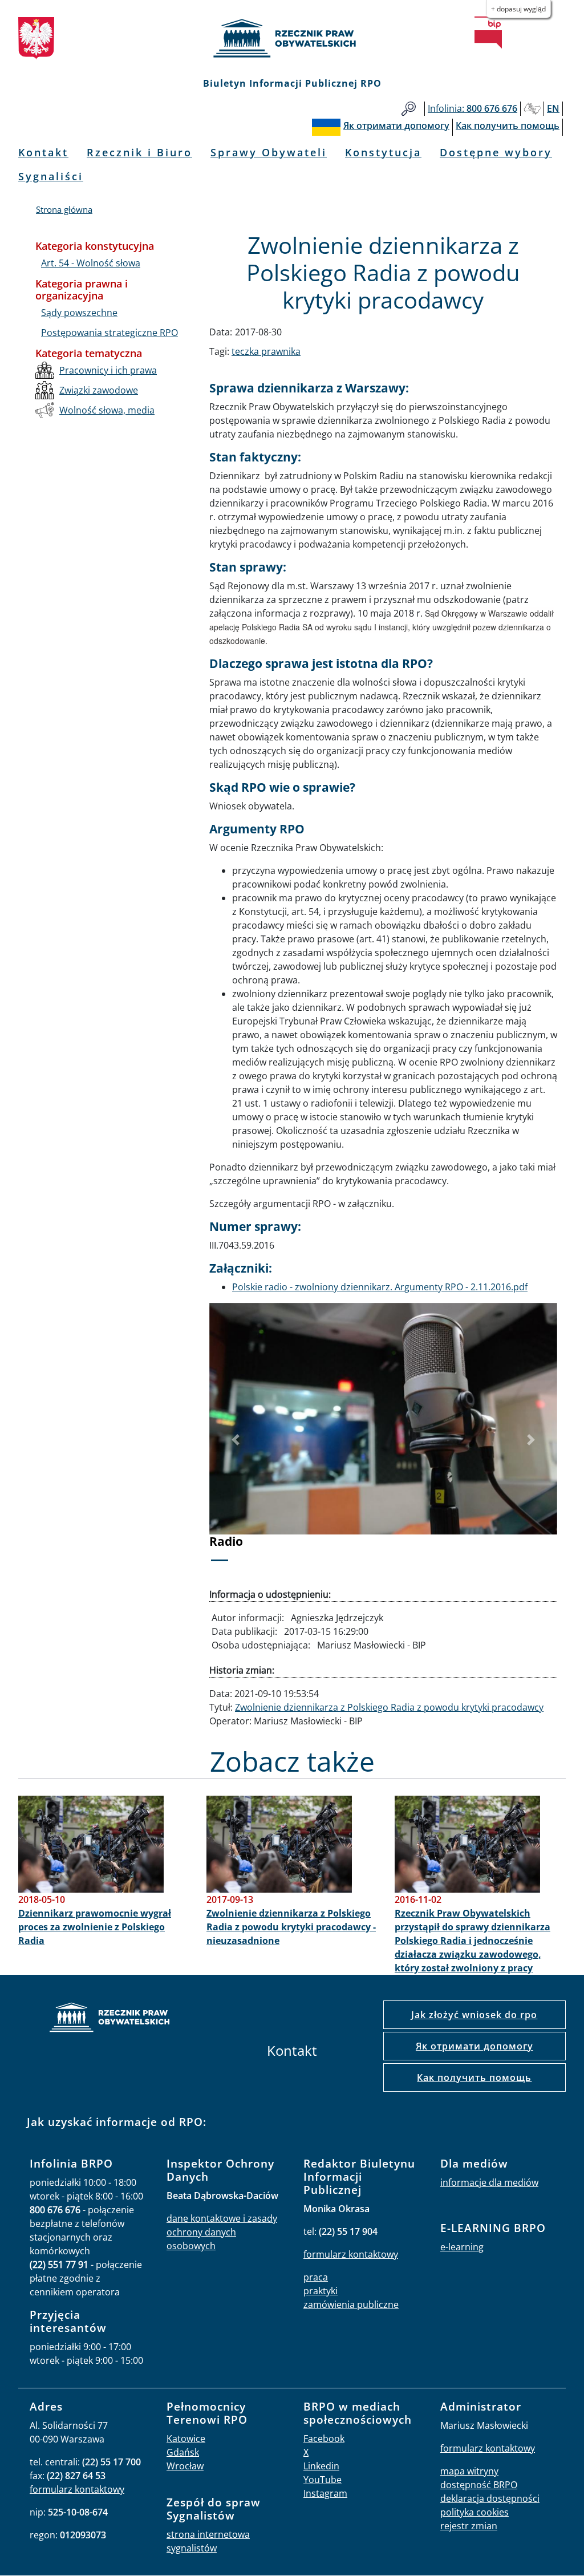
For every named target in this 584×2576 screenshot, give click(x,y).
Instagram (325, 2493)
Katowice (186, 2439)
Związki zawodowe (99, 390)
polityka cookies (474, 2512)
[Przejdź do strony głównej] (292, 38)
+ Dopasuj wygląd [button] (518, 9)
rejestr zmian (469, 2526)
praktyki (321, 2291)
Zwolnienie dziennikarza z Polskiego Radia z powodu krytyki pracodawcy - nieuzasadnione (291, 1927)
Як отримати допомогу (474, 2046)
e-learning (462, 2247)
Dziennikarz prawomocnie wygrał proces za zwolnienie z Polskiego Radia (95, 1927)
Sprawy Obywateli (269, 152)
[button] (236, 1440)
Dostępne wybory (496, 152)
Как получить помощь (474, 2077)
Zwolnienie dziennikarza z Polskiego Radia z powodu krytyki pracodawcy (389, 1707)
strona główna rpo (109, 2019)
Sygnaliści (51, 176)
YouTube (323, 2480)
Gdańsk (183, 2452)
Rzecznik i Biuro (139, 152)
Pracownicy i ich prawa (108, 370)
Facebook (324, 2439)
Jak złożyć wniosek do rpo (474, 2015)
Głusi (532, 109)
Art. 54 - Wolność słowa (91, 263)
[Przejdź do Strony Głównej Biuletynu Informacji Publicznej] (488, 33)
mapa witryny (469, 2471)
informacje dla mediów (489, 2182)
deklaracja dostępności (490, 2498)
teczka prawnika (266, 351)
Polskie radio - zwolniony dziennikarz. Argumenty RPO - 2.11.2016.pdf (380, 1287)
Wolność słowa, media (107, 410)
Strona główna (64, 209)
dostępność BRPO (479, 2485)
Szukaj (409, 109)
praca (316, 2277)
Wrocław (185, 2466)
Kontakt (43, 152)
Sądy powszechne (79, 313)
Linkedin (321, 2466)
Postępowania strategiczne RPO (109, 333)
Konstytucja (383, 152)
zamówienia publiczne (351, 2304)
